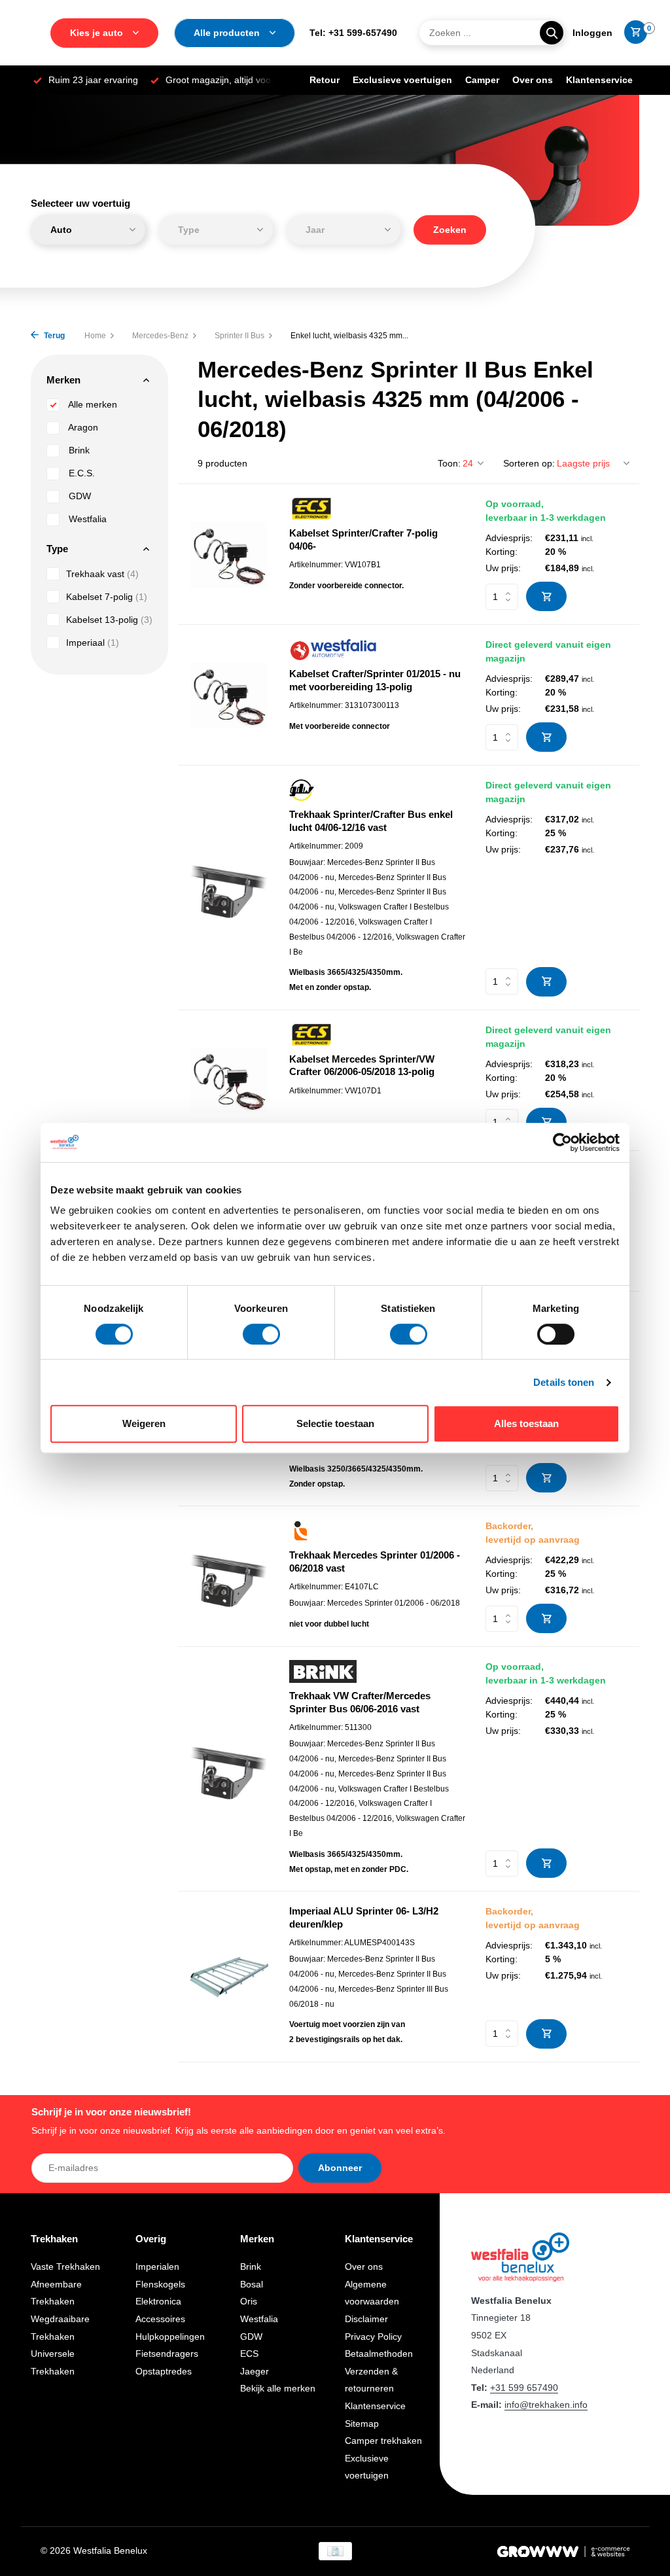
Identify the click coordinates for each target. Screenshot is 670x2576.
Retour (325, 80)
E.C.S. (80, 473)
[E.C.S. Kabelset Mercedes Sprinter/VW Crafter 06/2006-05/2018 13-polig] (229, 1080)
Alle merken (92, 404)
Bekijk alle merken (278, 2388)
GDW (79, 496)
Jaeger (255, 2371)
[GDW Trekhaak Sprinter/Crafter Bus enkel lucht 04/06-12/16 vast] (229, 888)
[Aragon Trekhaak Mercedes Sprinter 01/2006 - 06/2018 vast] (229, 1577)
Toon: (449, 463)
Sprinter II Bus (239, 336)
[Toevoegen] (546, 596)
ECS (249, 2354)
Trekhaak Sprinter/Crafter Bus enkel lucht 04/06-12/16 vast (371, 821)
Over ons (533, 80)
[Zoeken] (552, 33)
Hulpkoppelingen (170, 2337)
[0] (632, 33)
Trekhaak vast (102, 574)
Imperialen (157, 2267)
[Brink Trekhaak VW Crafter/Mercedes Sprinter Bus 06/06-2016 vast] (229, 1769)
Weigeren (144, 1423)
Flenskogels (160, 2284)
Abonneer (340, 2168)
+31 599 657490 (524, 2388)
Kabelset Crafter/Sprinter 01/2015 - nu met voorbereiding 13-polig (375, 680)
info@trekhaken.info (546, 2405)
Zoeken (450, 229)
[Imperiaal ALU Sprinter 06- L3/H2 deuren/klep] (229, 1977)
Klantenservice (599, 80)
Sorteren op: (529, 463)
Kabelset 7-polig (107, 597)
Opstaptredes (164, 2371)
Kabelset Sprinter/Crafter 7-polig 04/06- (363, 539)
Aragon (82, 427)
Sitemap (362, 2424)
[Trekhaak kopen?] (520, 2256)
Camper (482, 80)
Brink (78, 450)
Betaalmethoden (379, 2354)
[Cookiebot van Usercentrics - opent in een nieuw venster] (562, 1142)
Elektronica (158, 2301)
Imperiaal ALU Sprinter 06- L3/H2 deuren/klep (364, 1917)
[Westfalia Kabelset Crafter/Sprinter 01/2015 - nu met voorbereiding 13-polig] (229, 695)
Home (95, 336)
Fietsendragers (167, 2354)
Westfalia (86, 519)
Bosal (252, 2284)
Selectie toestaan (335, 1423)
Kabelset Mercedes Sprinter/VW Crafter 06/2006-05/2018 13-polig (362, 1066)
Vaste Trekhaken (65, 2267)
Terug (53, 336)
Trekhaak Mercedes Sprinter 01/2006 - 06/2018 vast (375, 1561)
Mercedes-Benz (160, 336)
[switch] (261, 1334)
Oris (249, 2301)
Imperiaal (93, 643)
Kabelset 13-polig (109, 620)
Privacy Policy (373, 2337)
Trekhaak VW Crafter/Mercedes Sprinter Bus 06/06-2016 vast (360, 1702)
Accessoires (160, 2319)
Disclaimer (366, 2319)
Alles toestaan (526, 1423)
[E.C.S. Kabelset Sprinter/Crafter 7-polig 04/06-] (229, 555)
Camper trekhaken (383, 2441)
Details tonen (564, 1382)
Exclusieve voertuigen (402, 80)
